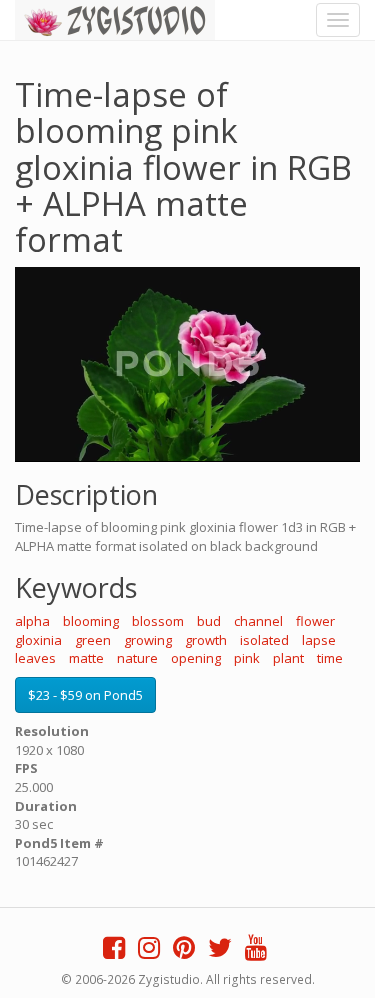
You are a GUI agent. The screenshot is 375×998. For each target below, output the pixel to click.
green (93, 640)
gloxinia (38, 640)
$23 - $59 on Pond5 (85, 695)
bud (209, 621)
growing (148, 640)
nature (137, 658)
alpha (32, 621)
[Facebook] (114, 952)
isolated (264, 640)
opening (196, 658)
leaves (35, 658)
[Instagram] (149, 952)
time (330, 658)
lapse (319, 640)
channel (258, 621)
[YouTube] (256, 952)
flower (315, 621)
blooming (91, 621)
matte (86, 658)
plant (288, 658)
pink (247, 658)
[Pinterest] (184, 952)
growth (206, 640)
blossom (158, 621)
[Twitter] (220, 952)
